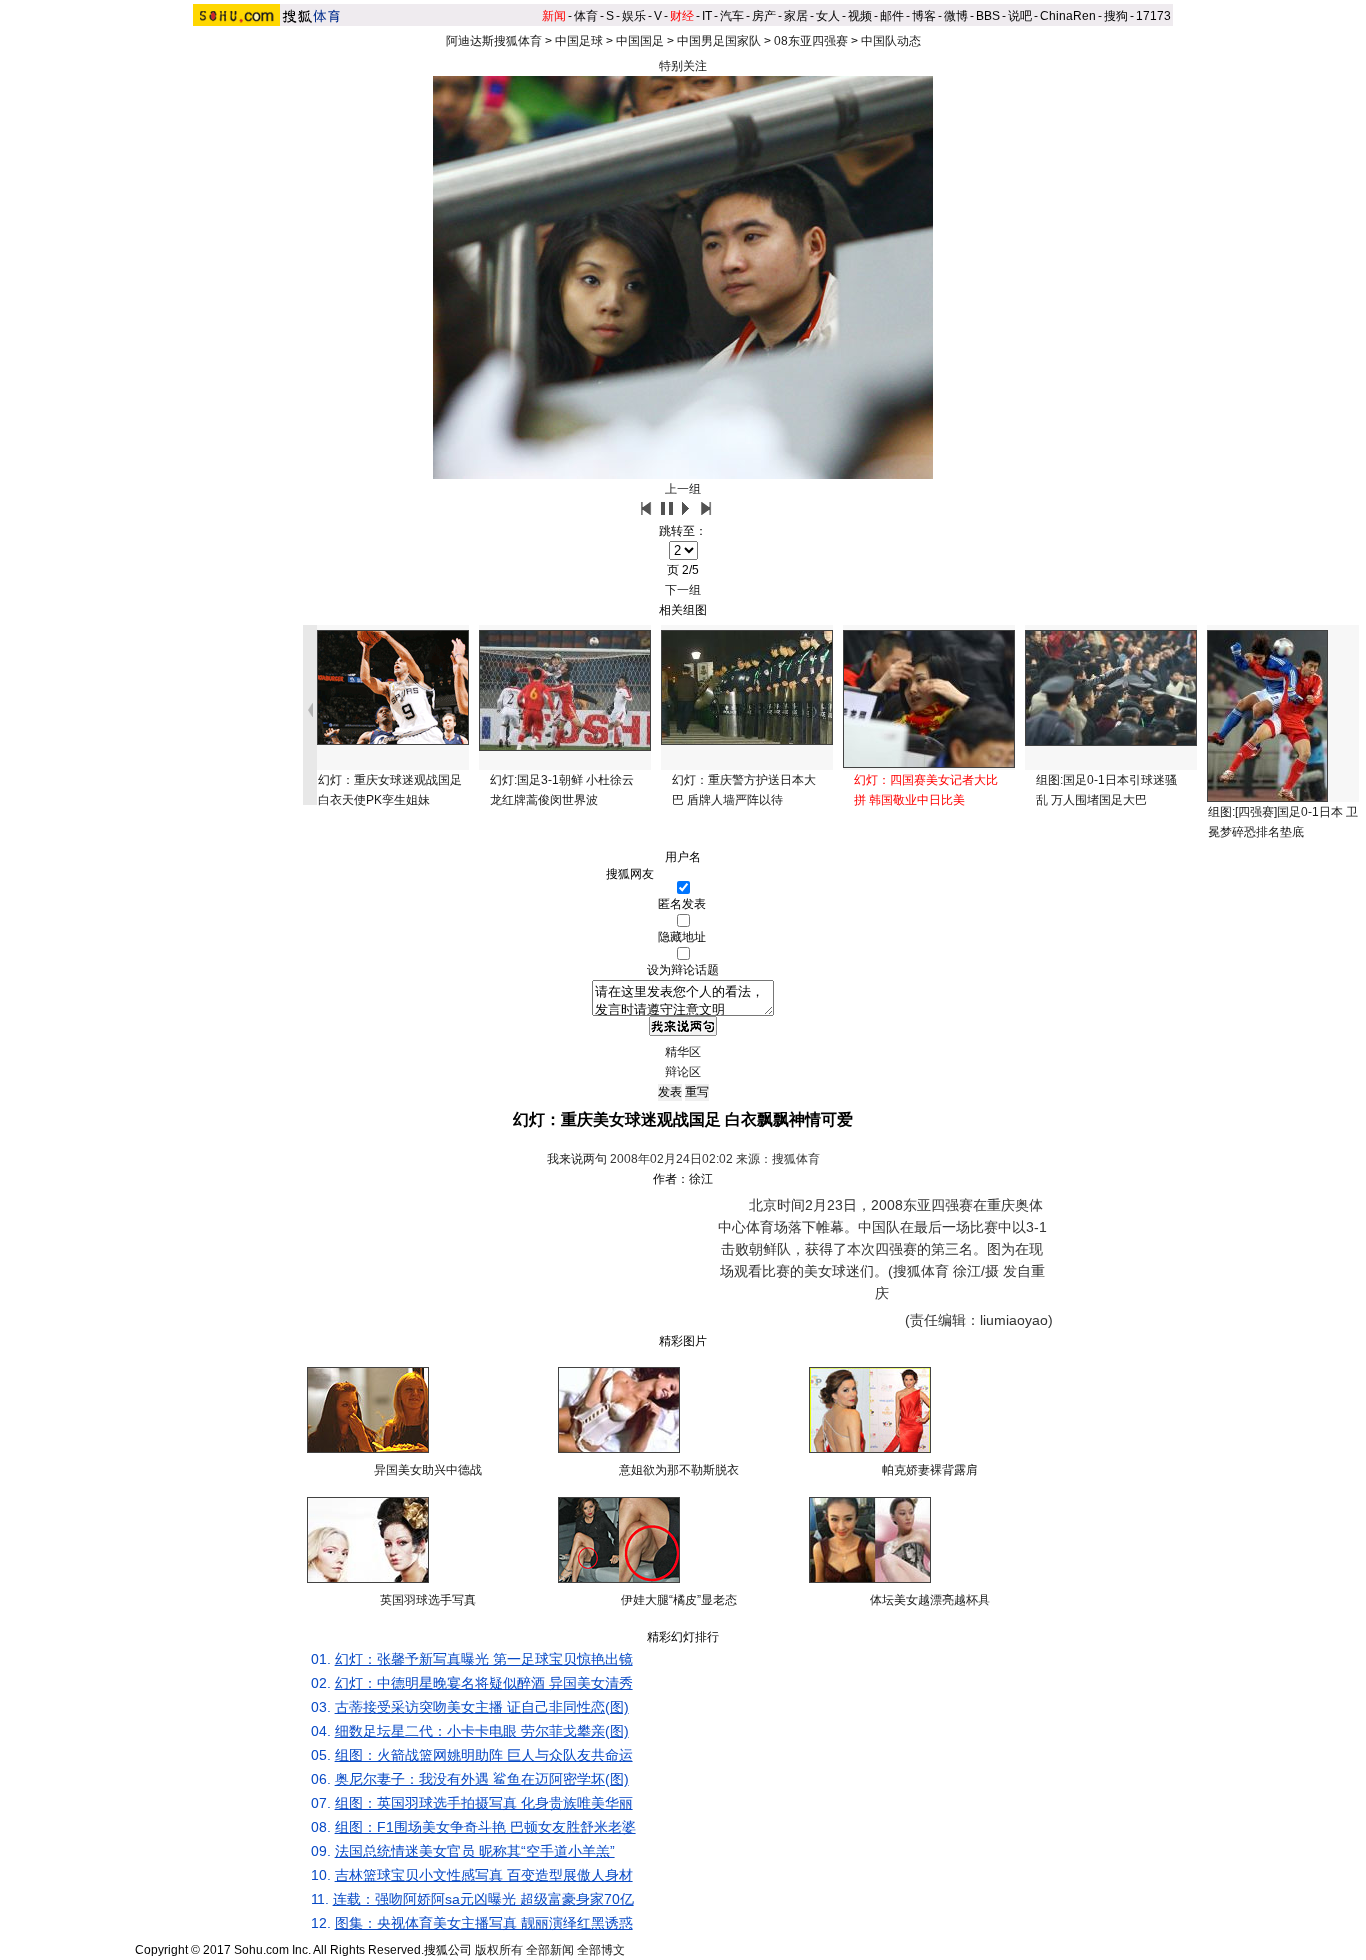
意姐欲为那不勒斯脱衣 (679, 1470)
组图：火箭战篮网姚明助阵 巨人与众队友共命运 (484, 1755)
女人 (828, 16)
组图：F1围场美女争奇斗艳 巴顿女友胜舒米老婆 (485, 1827)
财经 (682, 16)
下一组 (683, 590)
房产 (764, 16)
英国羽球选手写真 (428, 1600)
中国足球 (579, 41)
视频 (860, 16)
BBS (988, 16)
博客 (924, 16)
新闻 (554, 16)
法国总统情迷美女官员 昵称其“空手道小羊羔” (475, 1851)
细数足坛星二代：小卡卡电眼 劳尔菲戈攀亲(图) (482, 1731)
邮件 (892, 16)
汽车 (732, 16)
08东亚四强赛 (811, 41)
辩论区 (683, 1072)
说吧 (1020, 16)
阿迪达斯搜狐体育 (494, 41)
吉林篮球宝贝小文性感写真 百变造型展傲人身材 (484, 1875)
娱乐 (634, 16)
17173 (1153, 16)
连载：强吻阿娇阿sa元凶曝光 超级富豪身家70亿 (483, 1899)
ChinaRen (1068, 16)
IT (707, 16)
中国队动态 (891, 41)
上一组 (683, 489)
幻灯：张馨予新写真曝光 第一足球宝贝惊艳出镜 (484, 1659)
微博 (956, 16)
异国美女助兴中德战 (428, 1470)
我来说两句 (577, 1159)
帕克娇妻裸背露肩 (930, 1470)
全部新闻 (550, 1950)
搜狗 (1116, 16)
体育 (586, 16)
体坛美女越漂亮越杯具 (930, 1600)
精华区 (683, 1052)
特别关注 (683, 66)
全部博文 (601, 1950)
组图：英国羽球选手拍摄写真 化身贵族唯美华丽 (484, 1803)
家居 (796, 16)
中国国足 (640, 41)
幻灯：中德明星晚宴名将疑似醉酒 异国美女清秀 (484, 1683)
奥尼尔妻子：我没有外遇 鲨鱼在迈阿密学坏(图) (482, 1779)
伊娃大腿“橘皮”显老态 (679, 1600)
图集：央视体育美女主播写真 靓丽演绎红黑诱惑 (484, 1923)
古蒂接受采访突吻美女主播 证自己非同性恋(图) (482, 1707)
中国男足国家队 (719, 41)
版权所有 (499, 1950)
